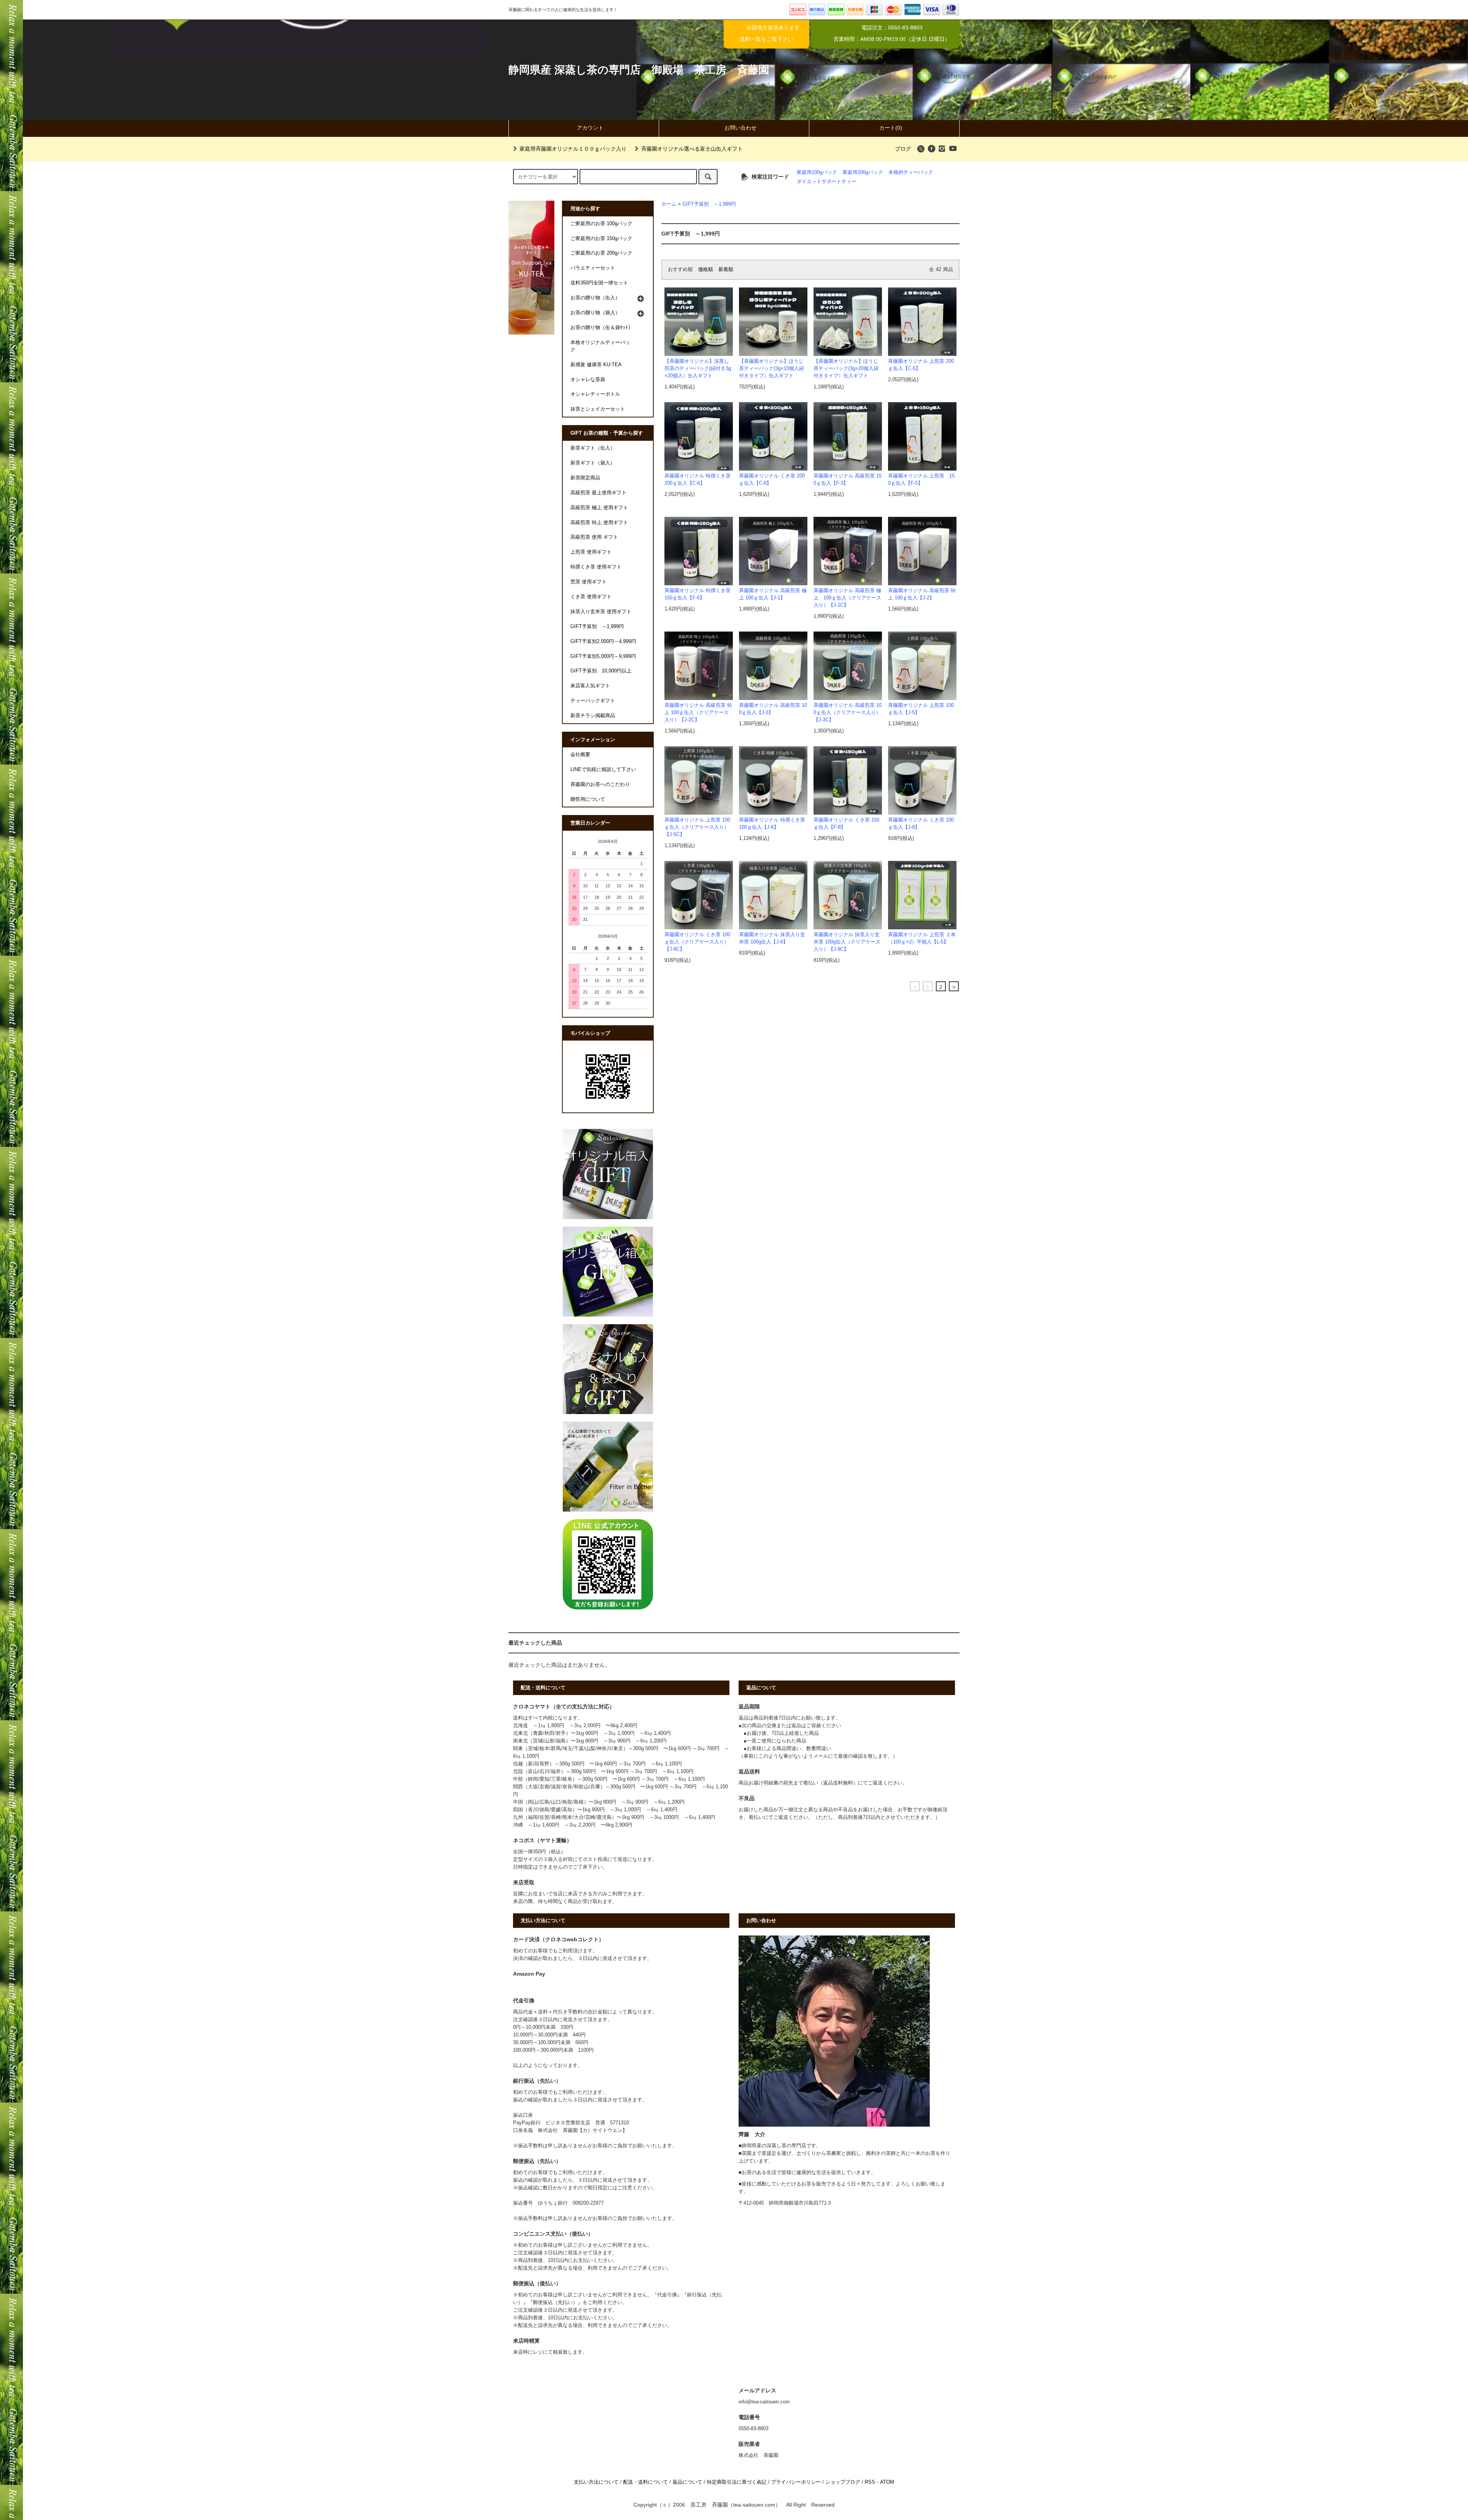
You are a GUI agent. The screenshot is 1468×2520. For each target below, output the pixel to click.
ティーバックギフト (593, 701)
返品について (687, 2482)
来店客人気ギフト (590, 686)
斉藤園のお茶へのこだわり (600, 784)
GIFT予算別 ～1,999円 (709, 204)
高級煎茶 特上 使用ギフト (599, 523)
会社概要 (580, 755)
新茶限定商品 (585, 478)
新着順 (726, 270)
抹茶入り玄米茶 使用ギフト (601, 612)
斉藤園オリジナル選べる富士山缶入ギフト (692, 149)
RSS (870, 2482)
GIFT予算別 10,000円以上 (601, 671)
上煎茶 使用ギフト (591, 552)
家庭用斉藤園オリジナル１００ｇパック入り (573, 149)
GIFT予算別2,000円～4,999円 (603, 641)
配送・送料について (645, 2482)
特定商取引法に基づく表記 (737, 2482)
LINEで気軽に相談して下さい (603, 770)
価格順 (706, 270)
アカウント (590, 128)
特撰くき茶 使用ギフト (596, 567)
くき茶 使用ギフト (591, 597)
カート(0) (891, 128)
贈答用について (588, 799)
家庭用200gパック (863, 172)
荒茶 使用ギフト (589, 582)
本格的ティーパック (911, 172)
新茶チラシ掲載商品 (593, 716)
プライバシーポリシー (796, 2482)
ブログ (903, 149)
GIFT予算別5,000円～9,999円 (603, 656)
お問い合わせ (740, 128)
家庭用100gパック (817, 172)
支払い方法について (596, 2482)
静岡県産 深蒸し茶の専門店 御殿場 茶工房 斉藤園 (639, 70)
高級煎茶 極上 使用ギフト (599, 508)
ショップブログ (843, 2482)
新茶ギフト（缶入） (593, 448)
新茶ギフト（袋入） (593, 463)
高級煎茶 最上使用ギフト (598, 493)
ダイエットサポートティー (827, 182)
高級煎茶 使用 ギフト (594, 537)
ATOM (887, 2482)
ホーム (669, 204)
